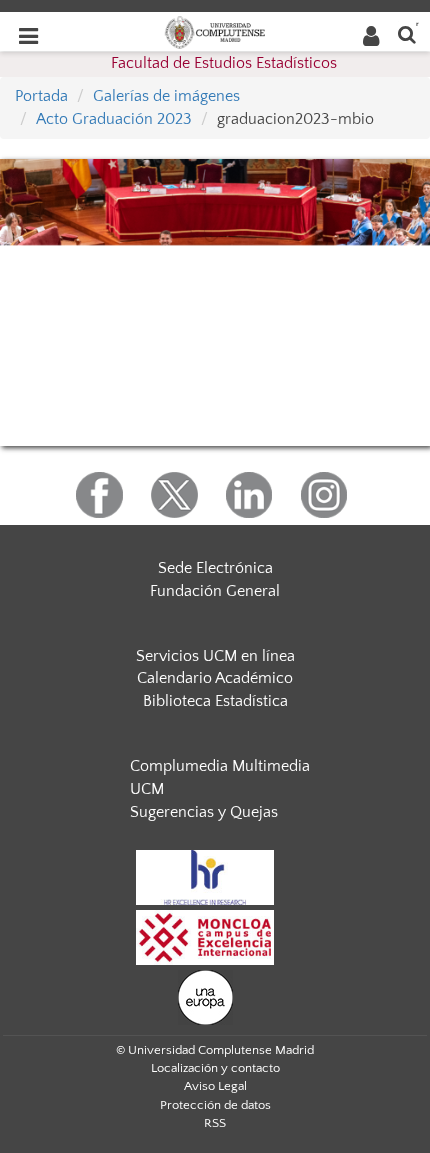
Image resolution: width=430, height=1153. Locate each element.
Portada (41, 96)
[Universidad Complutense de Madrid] (215, 31)
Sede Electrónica (215, 568)
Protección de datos (215, 1105)
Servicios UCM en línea (215, 656)
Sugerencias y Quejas (204, 812)
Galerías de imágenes (166, 96)
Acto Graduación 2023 (114, 119)
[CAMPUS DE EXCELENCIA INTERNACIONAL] (205, 936)
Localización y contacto (215, 1068)
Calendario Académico (215, 678)
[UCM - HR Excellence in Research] (205, 876)
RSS (215, 1123)
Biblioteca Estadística (215, 701)
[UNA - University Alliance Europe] (205, 996)
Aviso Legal (215, 1086)
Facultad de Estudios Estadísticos (224, 63)
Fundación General (215, 591)
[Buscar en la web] (407, 33)
